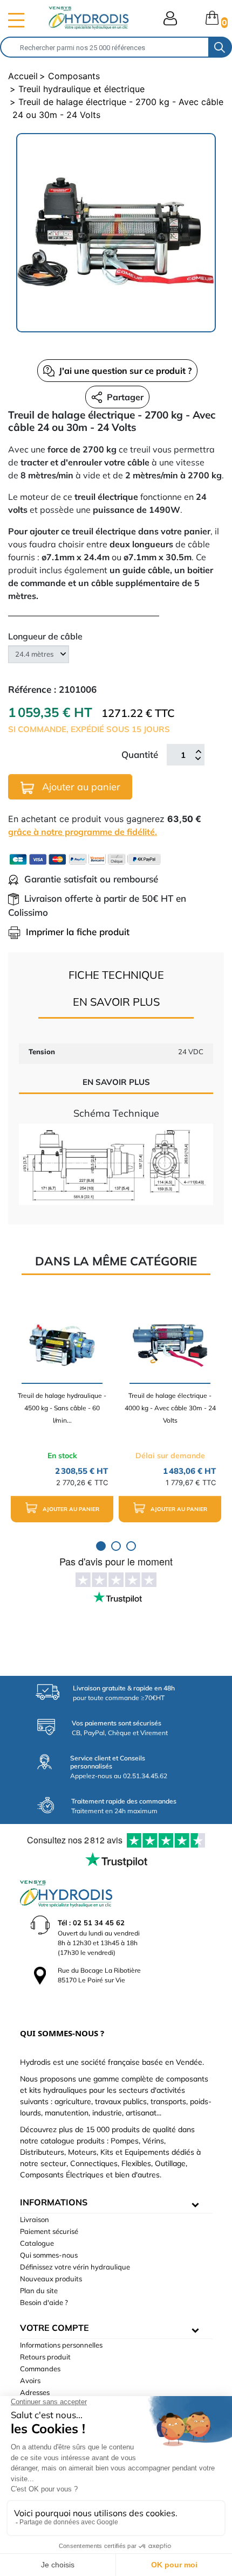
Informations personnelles (61, 2345)
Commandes (40, 2369)
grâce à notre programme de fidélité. (83, 832)
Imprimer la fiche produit (78, 932)
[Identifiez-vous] (170, 18)
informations (54, 2202)
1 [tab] (101, 1546)
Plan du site (39, 2290)
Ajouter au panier (80, 787)
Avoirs (30, 2380)
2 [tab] (116, 1546)
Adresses (35, 2392)
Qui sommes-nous (49, 2255)
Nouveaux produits (51, 2279)
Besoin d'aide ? (44, 2302)
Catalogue (37, 2243)
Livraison (35, 2219)
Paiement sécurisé (49, 2231)
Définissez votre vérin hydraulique (75, 2267)
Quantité (140, 754)
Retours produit (45, 2357)
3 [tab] (131, 1546)
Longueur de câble (45, 636)
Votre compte (54, 2328)
